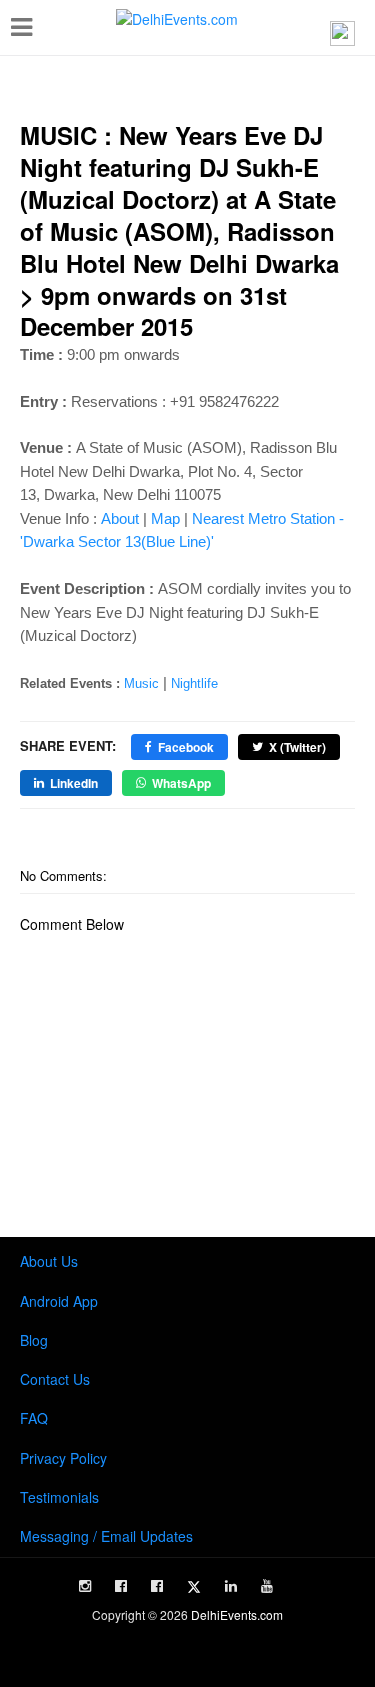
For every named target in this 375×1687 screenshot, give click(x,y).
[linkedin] (231, 1586)
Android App (59, 1301)
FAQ (34, 1418)
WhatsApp (181, 783)
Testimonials (59, 1497)
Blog (34, 1340)
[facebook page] (121, 1586)
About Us (49, 1261)
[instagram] (85, 1586)
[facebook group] (157, 1586)
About (120, 518)
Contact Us (55, 1379)
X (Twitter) (297, 747)
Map (165, 518)
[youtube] (267, 1586)
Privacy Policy (63, 1458)
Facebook (186, 747)
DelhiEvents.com (237, 1614)
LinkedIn (74, 783)
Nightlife (194, 683)
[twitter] (194, 1587)
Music (141, 683)
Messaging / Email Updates (106, 1536)
